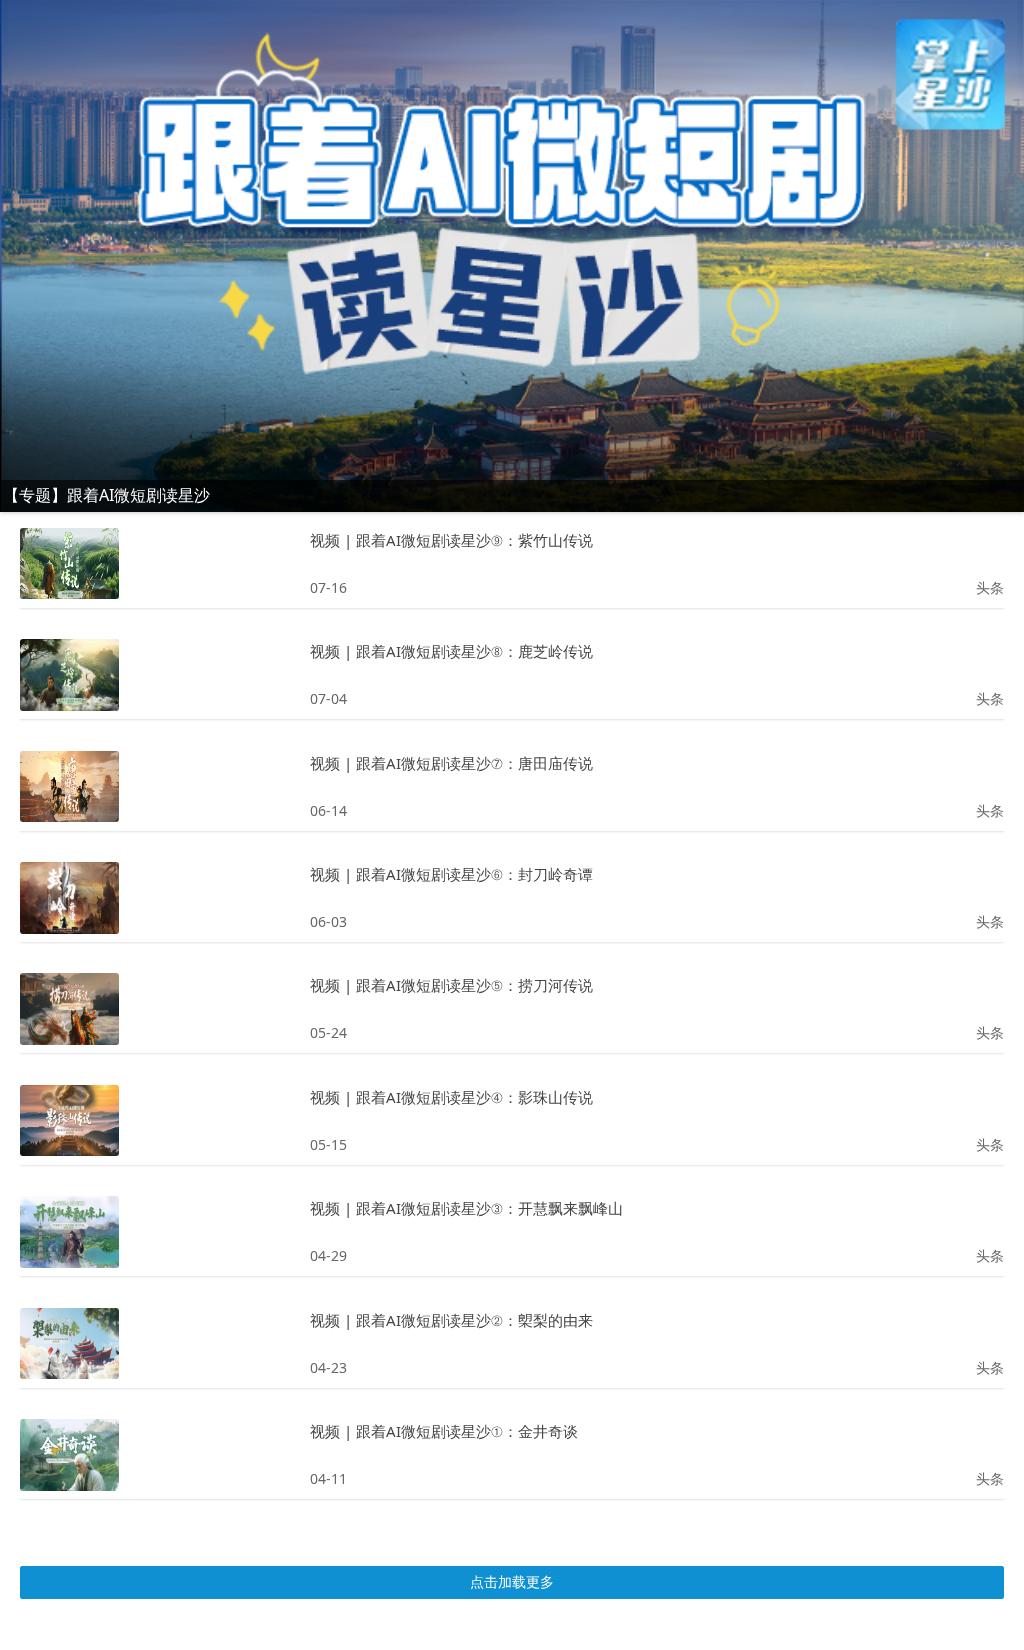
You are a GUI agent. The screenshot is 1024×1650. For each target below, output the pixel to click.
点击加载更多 (512, 1581)
